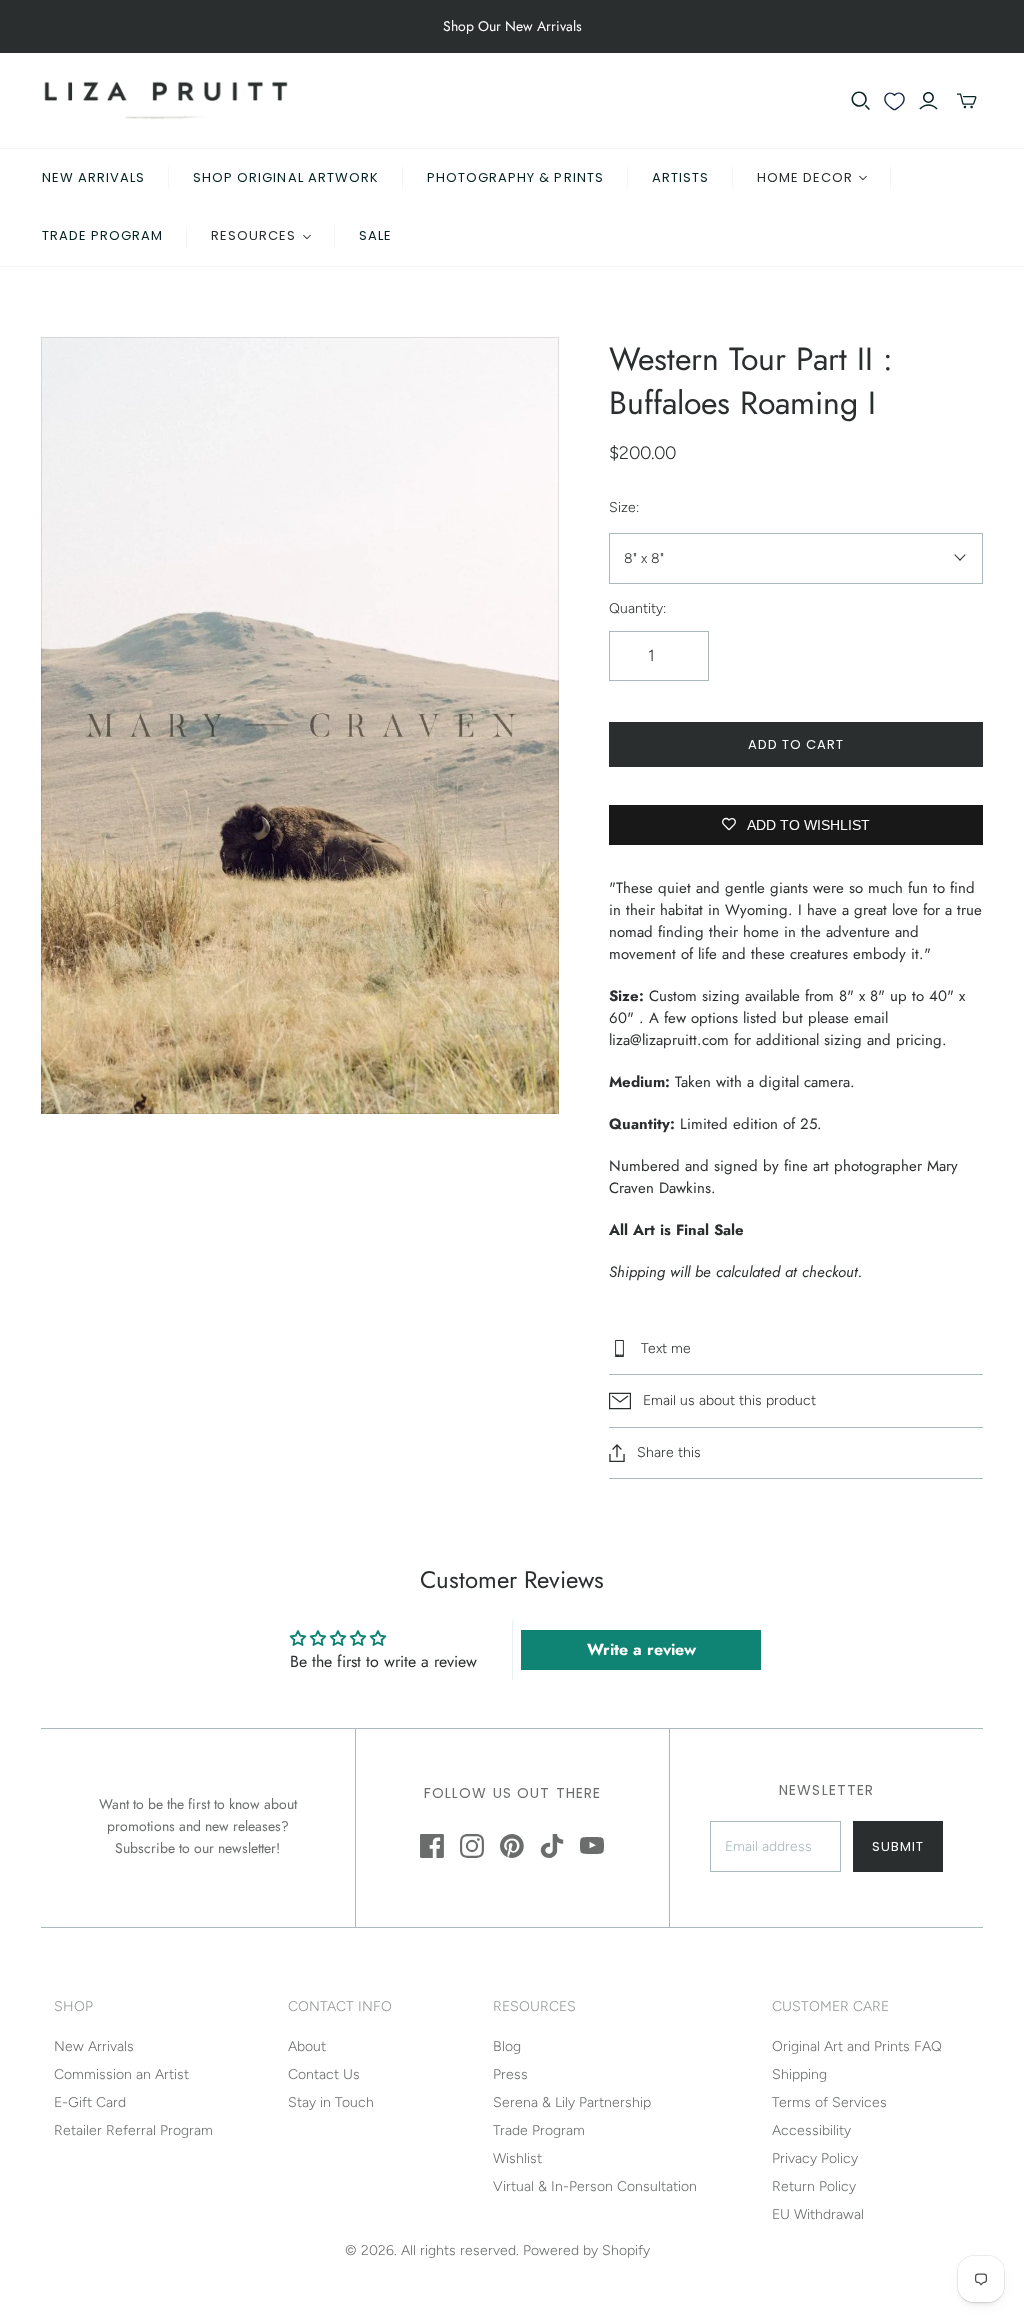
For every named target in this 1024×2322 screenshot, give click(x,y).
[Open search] (861, 101)
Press (510, 2074)
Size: (624, 507)
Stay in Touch (331, 2102)
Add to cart (796, 744)
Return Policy (814, 2186)
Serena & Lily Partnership (572, 2102)
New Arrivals (93, 177)
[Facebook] (432, 1846)
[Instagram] (472, 1846)
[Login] (928, 101)
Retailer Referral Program (133, 2130)
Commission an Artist (121, 2074)
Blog (507, 2046)
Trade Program (103, 235)
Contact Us (324, 2074)
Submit (898, 1846)
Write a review (641, 1649)
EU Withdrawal (818, 2214)
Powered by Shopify (586, 2250)
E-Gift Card (90, 2102)
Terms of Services (829, 2102)
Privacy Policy (815, 2158)
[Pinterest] (512, 1846)
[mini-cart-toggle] (967, 101)
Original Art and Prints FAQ (857, 2046)
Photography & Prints (515, 177)
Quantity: (637, 608)
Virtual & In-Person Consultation (595, 2186)
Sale (375, 235)
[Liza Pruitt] (166, 100)
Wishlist (517, 2158)
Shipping (799, 2074)
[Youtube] (592, 1846)
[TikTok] (552, 1846)
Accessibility (811, 2130)
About (307, 2046)
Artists (680, 177)
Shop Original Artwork (286, 177)
